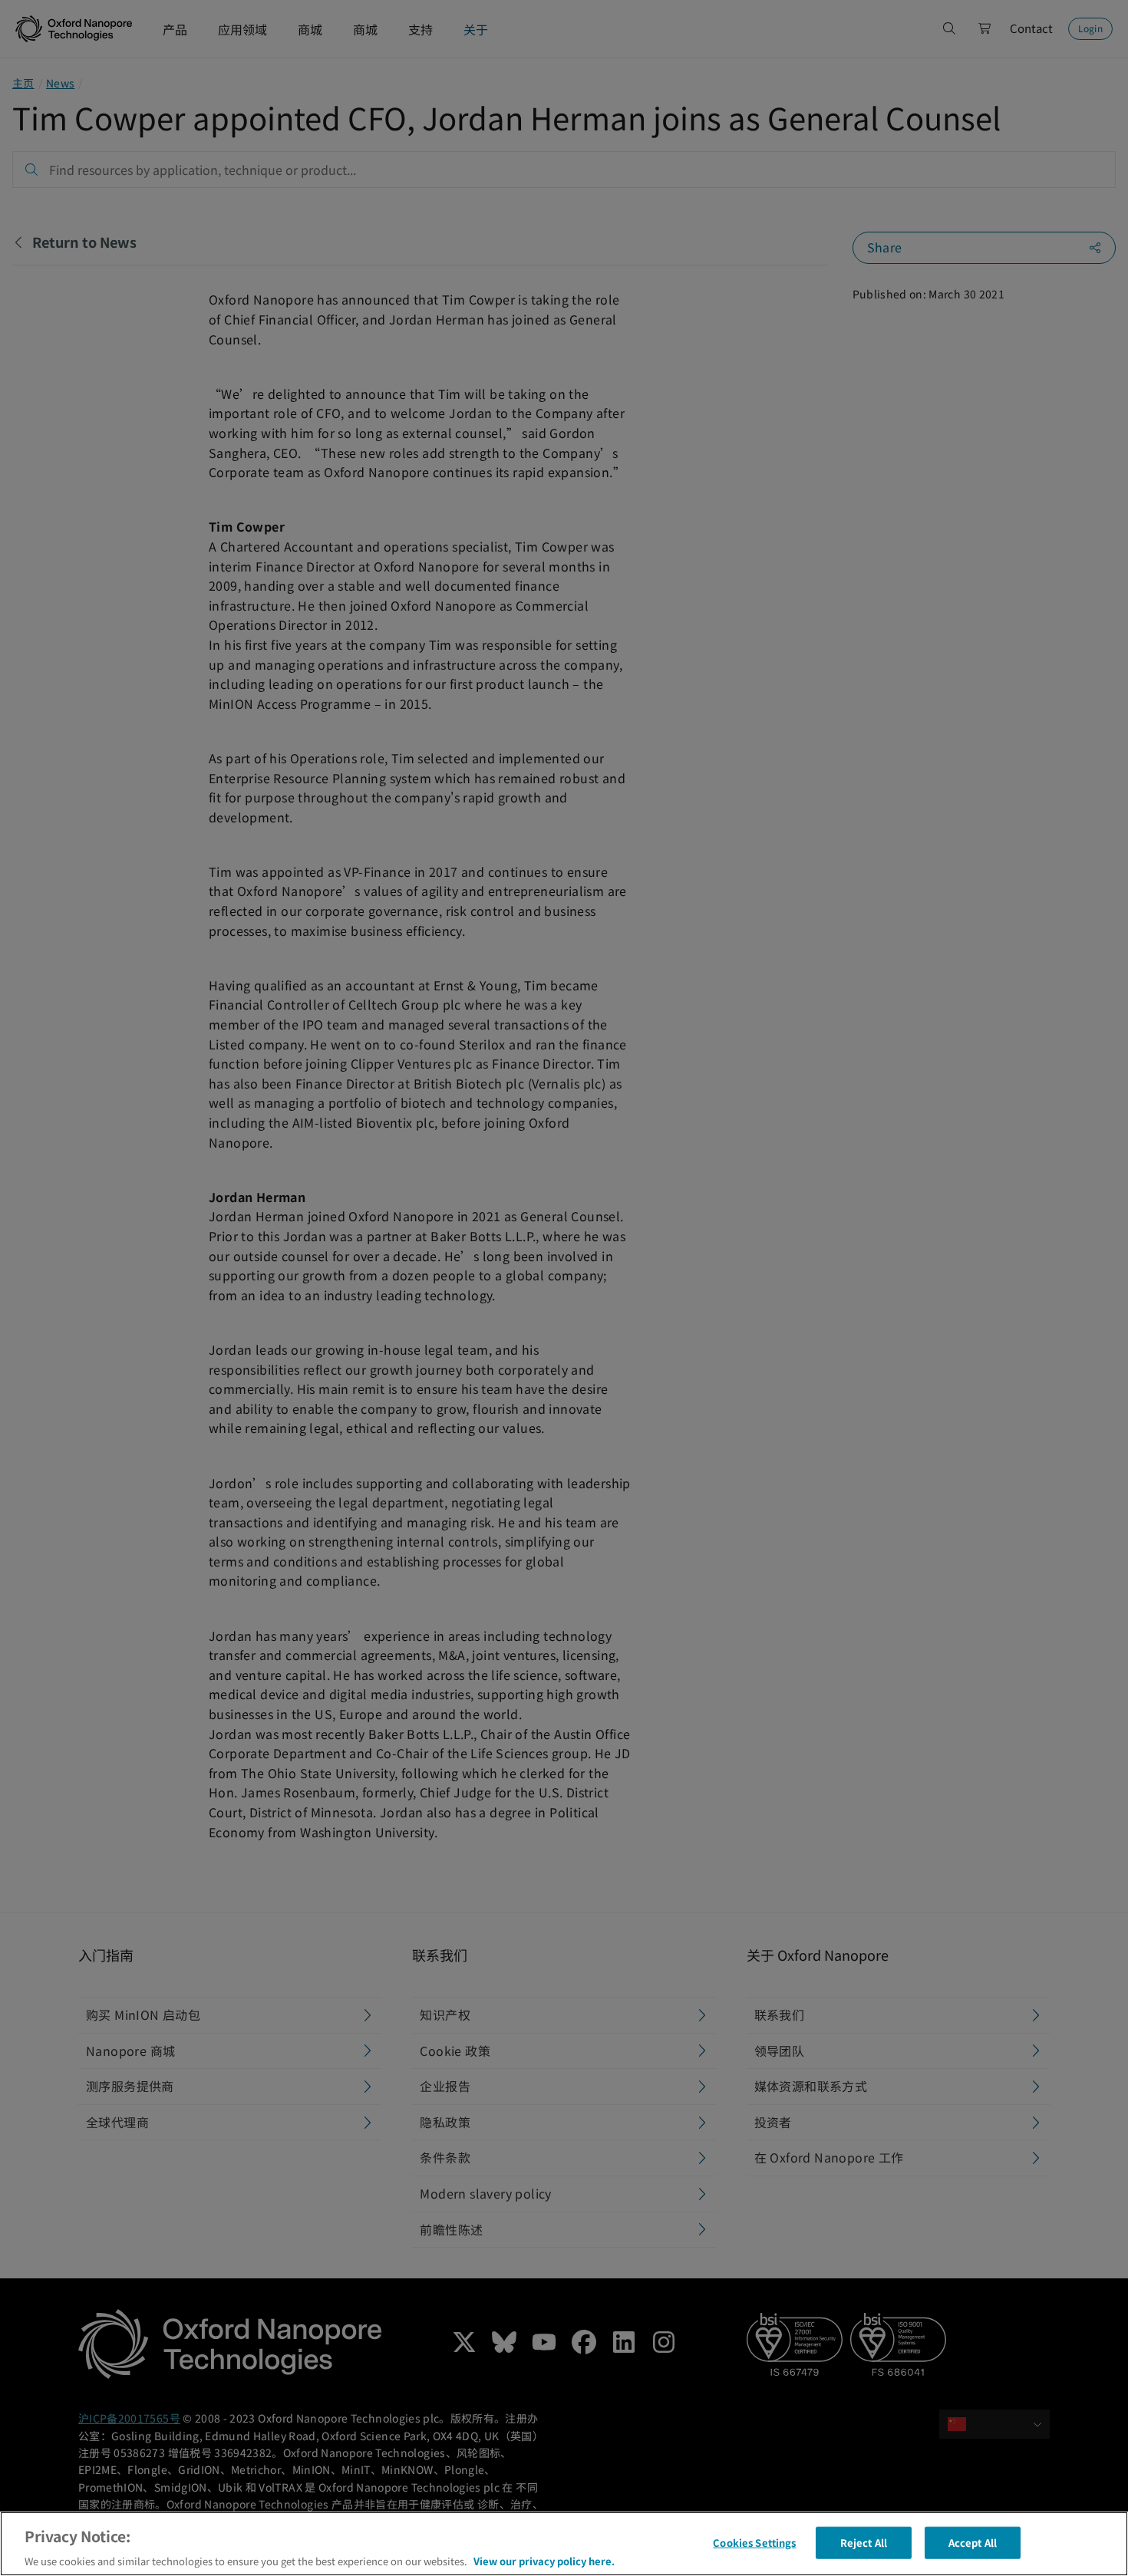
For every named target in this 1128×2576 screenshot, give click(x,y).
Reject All (864, 2542)
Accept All (973, 2542)
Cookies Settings (754, 2542)
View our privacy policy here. (544, 2560)
